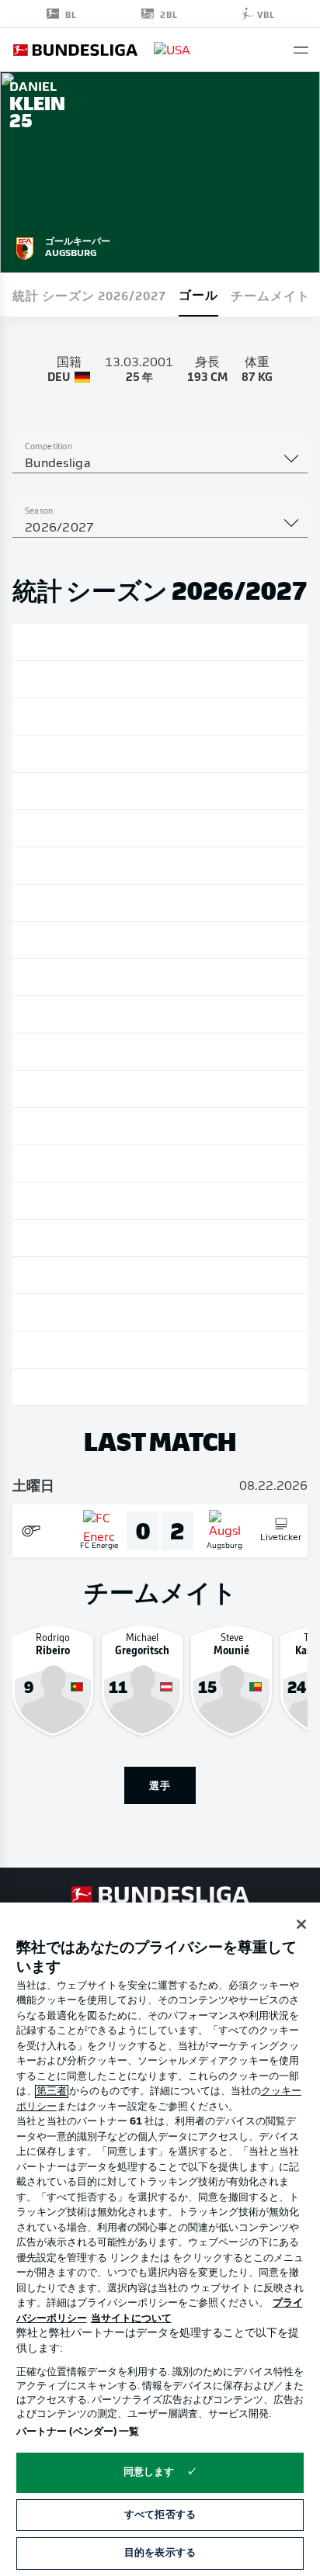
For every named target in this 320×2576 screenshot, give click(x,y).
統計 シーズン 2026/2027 (89, 295)
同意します (149, 2472)
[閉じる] (301, 1924)
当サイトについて (131, 2319)
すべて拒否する (160, 2515)
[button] (301, 50)
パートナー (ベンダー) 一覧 (78, 2432)
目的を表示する (160, 2553)
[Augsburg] (25, 246)
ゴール (198, 294)
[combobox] (160, 464)
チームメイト (270, 295)
